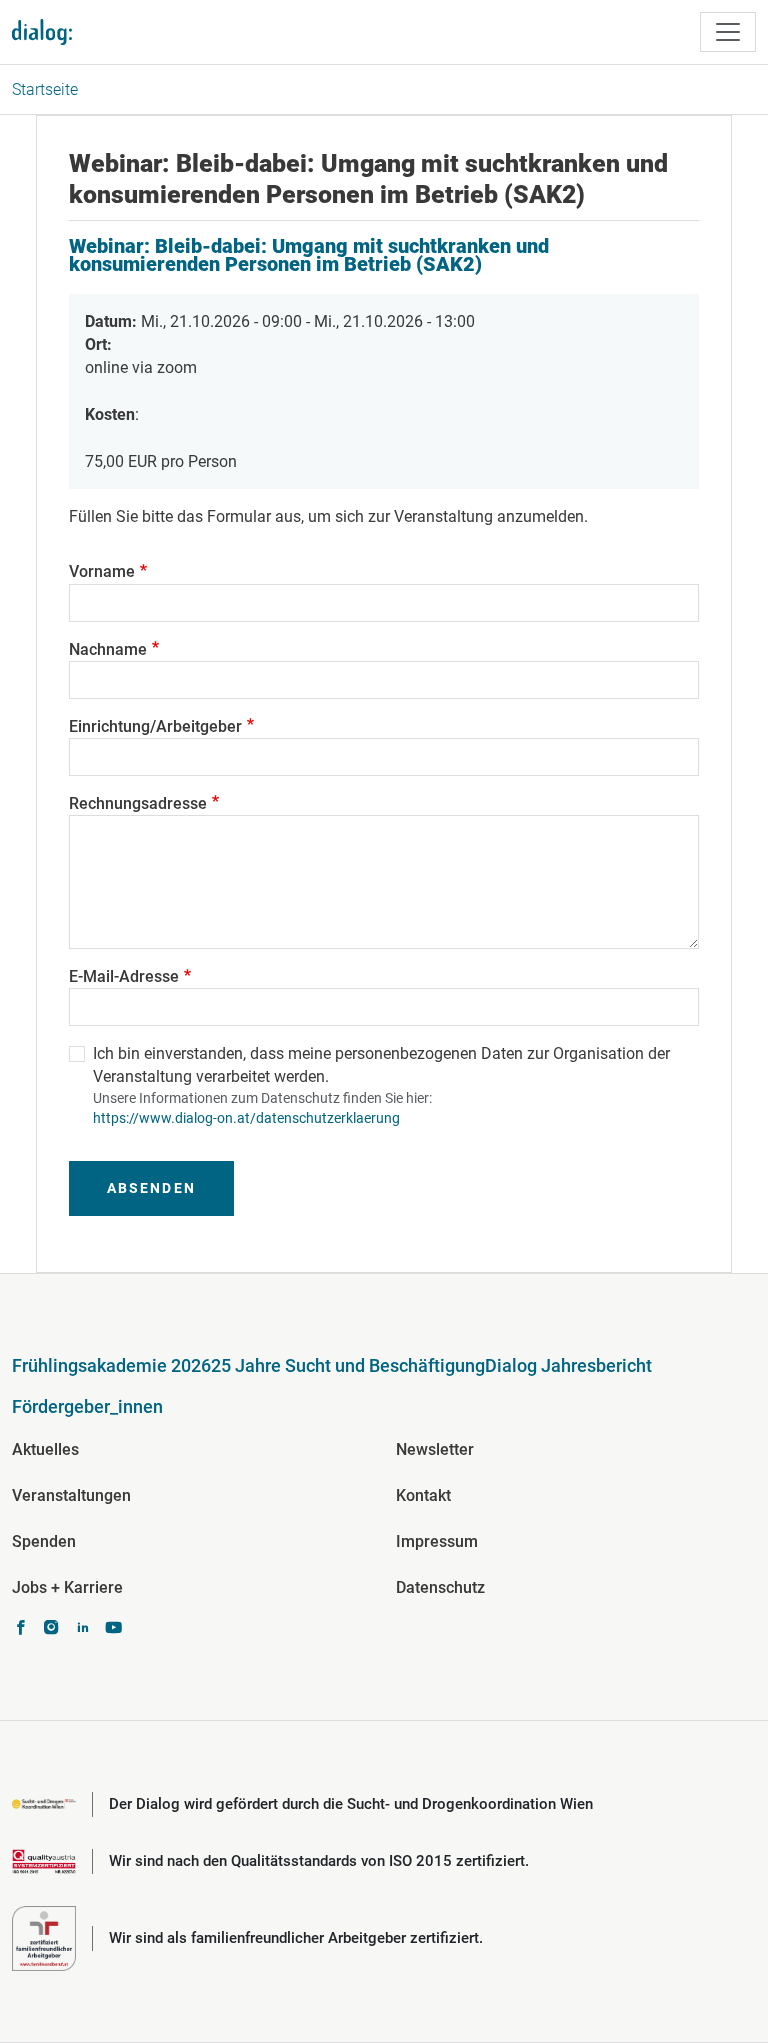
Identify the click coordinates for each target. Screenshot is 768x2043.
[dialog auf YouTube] (113, 1629)
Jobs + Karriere (67, 1587)
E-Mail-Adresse (124, 976)
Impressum (437, 1541)
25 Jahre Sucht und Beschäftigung (348, 1365)
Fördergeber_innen (87, 1406)
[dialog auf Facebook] (20, 1629)
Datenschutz (440, 1587)
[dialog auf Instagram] (51, 1629)
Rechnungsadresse (138, 803)
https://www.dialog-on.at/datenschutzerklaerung (246, 1118)
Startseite (45, 89)
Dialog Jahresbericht (568, 1365)
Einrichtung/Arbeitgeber (155, 726)
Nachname (108, 649)
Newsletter (435, 1449)
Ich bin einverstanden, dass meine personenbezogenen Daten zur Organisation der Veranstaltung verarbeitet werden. (381, 1065)
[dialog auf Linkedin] (82, 1629)
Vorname (102, 571)
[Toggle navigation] (728, 32)
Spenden (44, 1541)
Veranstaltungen (71, 1495)
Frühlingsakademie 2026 (111, 1365)
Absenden (151, 1188)
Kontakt (423, 1495)
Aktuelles (45, 1449)
